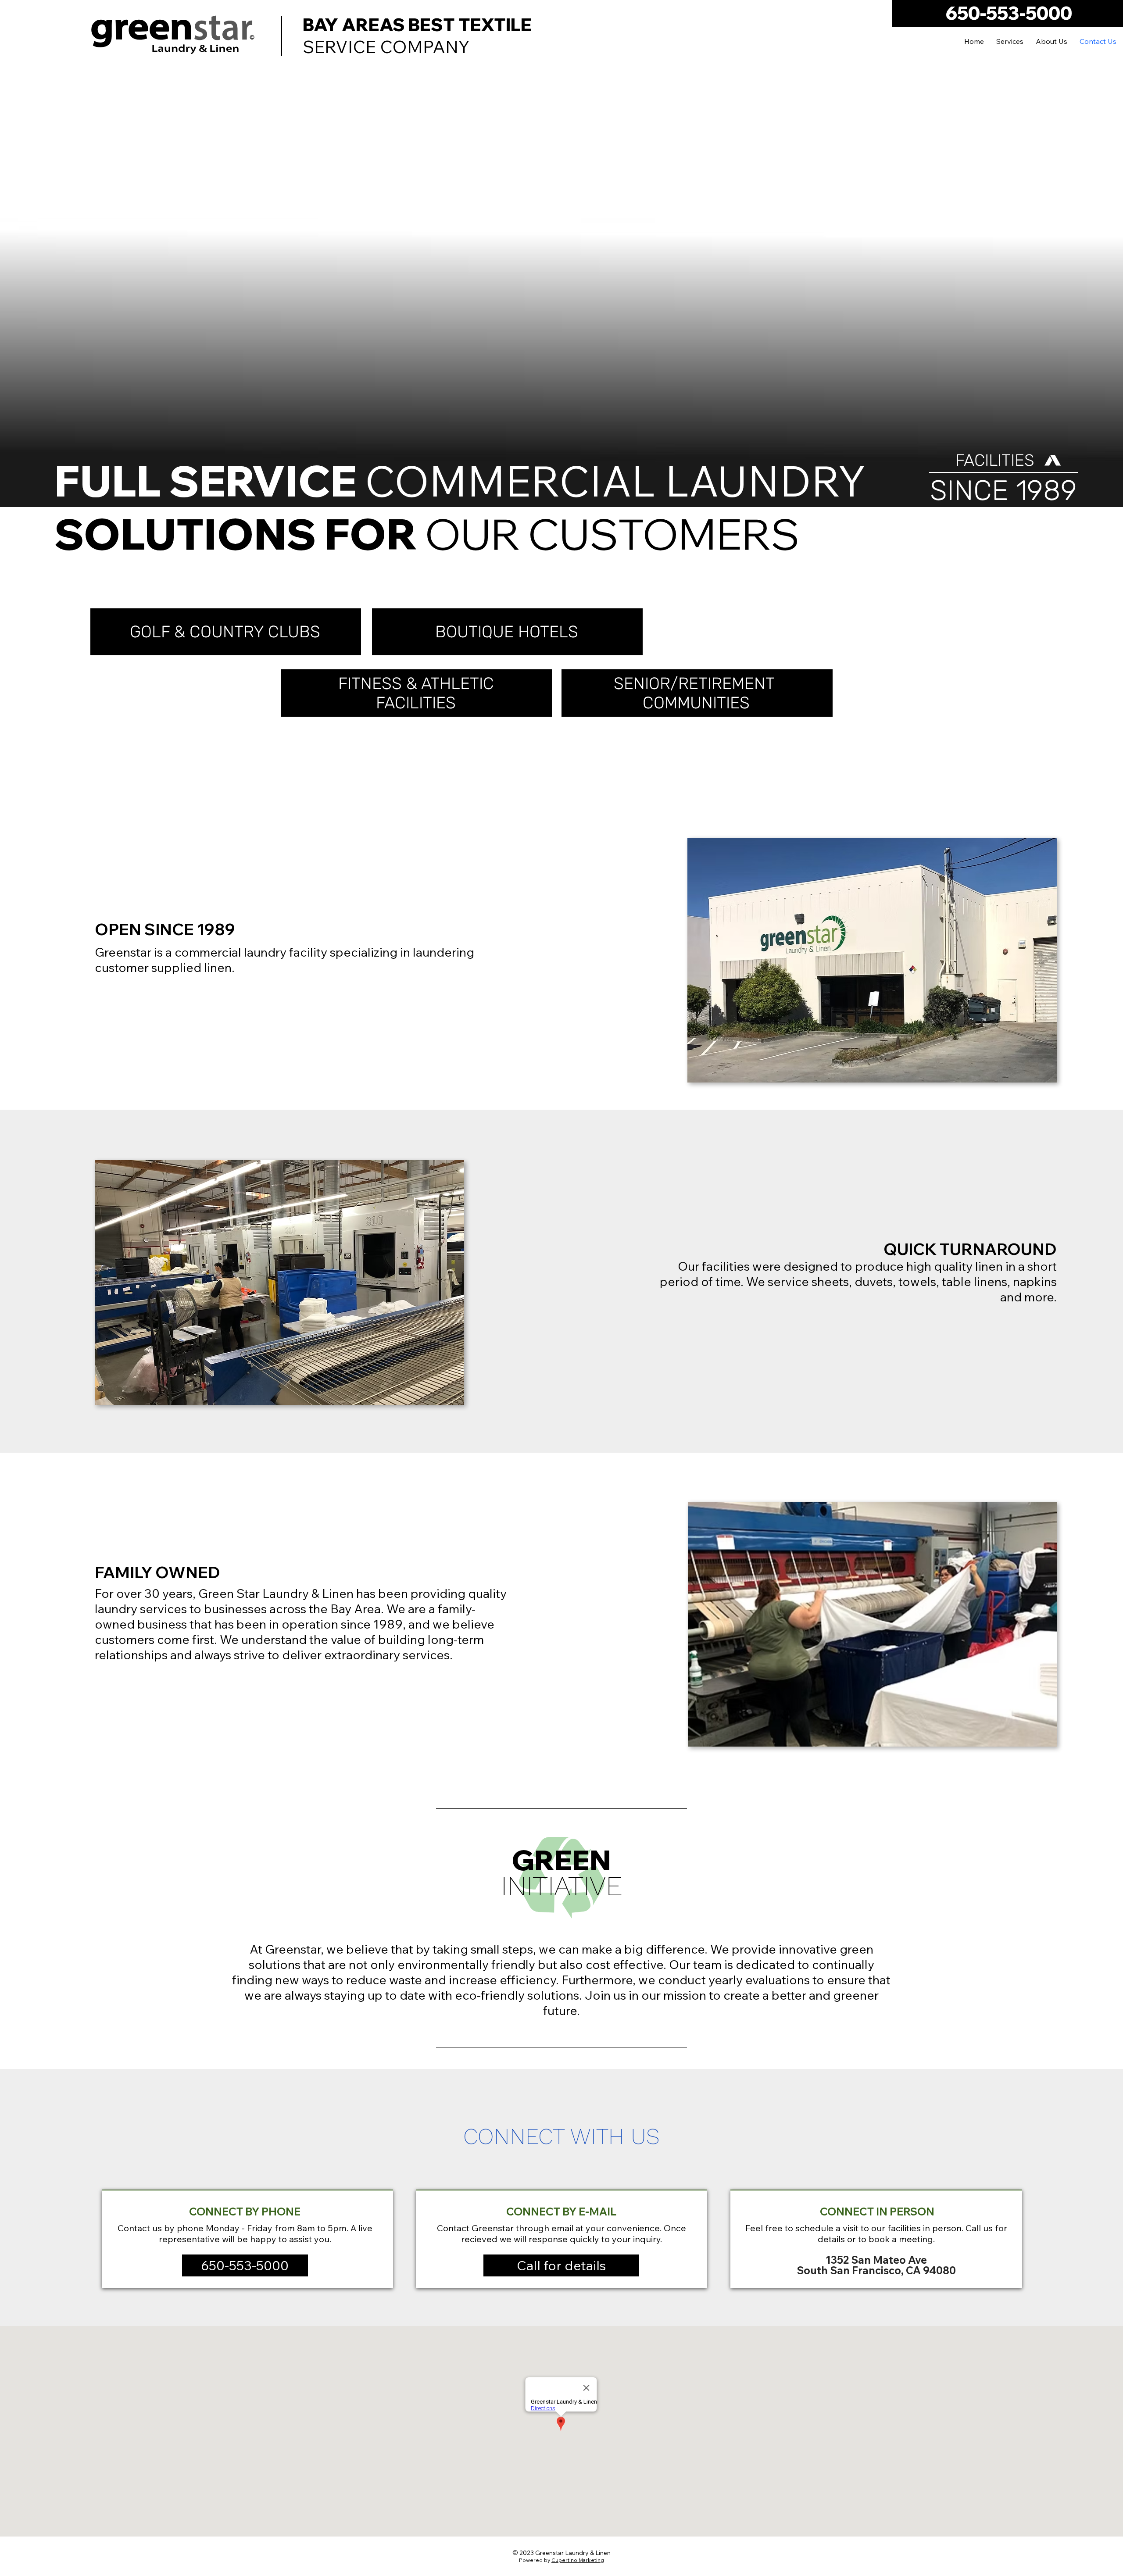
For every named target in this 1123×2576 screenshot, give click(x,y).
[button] (245, 2266)
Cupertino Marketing (578, 2560)
